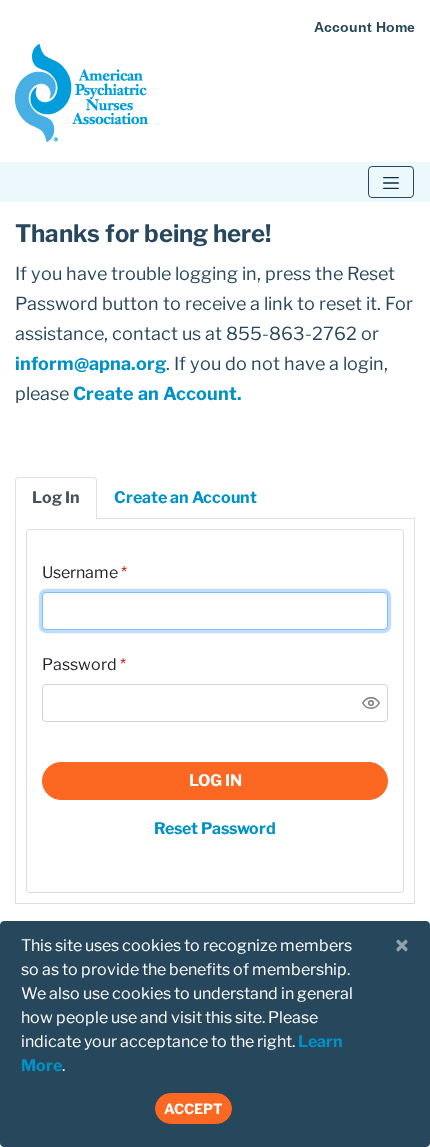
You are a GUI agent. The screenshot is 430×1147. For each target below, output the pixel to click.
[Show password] (371, 703)
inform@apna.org (90, 363)
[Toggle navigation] (391, 182)
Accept (193, 1108)
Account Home (364, 27)
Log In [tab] (56, 497)
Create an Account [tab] (185, 497)
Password (79, 664)
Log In (215, 780)
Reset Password (215, 828)
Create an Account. (157, 393)
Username (80, 572)
